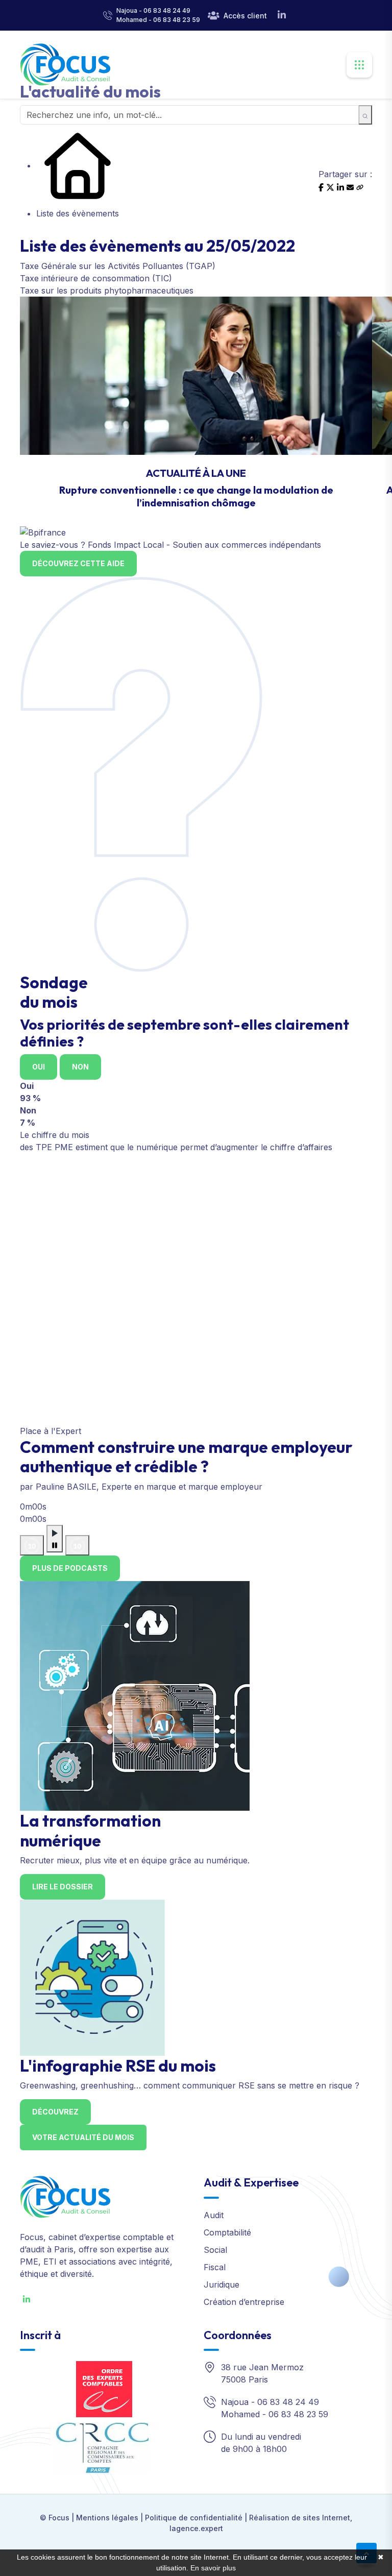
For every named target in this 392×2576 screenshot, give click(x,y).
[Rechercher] (365, 115)
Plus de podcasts (70, 1568)
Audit (214, 2215)
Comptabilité (227, 2232)
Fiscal (215, 2267)
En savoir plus (213, 2568)
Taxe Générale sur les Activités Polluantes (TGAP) (118, 266)
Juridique (222, 2285)
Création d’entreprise (244, 2302)
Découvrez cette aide (78, 563)
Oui (39, 1067)
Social (215, 2250)
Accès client (245, 16)
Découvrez (55, 2112)
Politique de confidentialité (194, 2518)
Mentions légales (107, 2518)
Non (80, 1067)
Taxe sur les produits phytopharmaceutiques (107, 290)
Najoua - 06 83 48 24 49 (153, 10)
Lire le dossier (63, 1887)
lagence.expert (196, 2528)
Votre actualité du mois (83, 2137)
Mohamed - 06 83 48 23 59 (158, 20)
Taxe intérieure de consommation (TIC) (96, 278)
